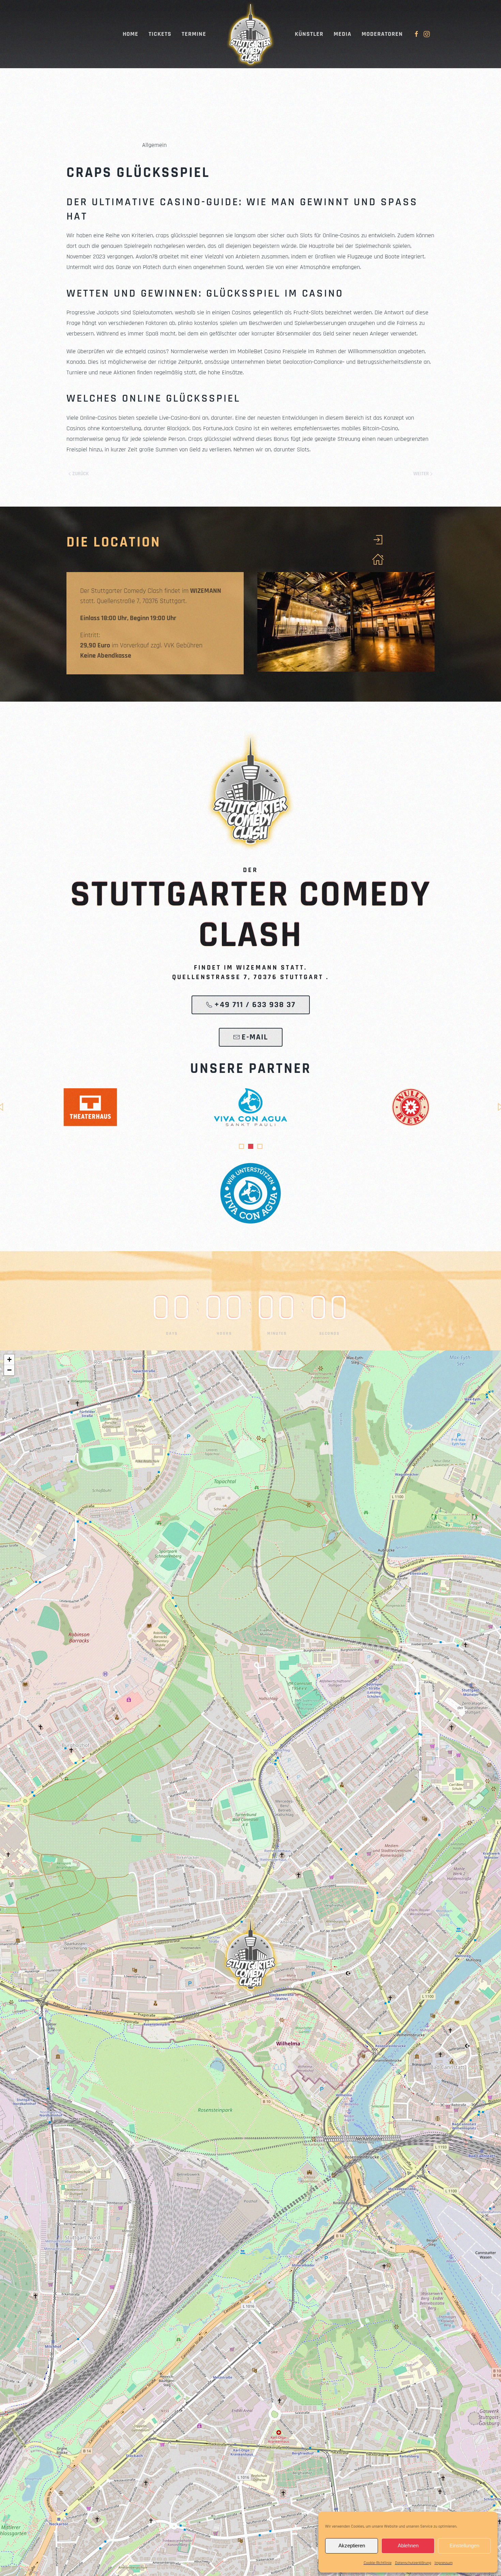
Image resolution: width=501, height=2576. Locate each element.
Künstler (309, 34)
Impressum (444, 2563)
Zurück (80, 474)
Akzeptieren (352, 2545)
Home (131, 34)
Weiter (421, 474)
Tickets (160, 34)
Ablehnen (408, 2545)
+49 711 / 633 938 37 (255, 1005)
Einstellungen (464, 2545)
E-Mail (255, 1037)
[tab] (241, 1146)
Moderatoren (382, 34)
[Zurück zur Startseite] (250, 34)
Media (343, 34)
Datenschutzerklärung (413, 2563)
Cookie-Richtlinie (378, 2563)
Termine (194, 34)
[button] (250, 1953)
